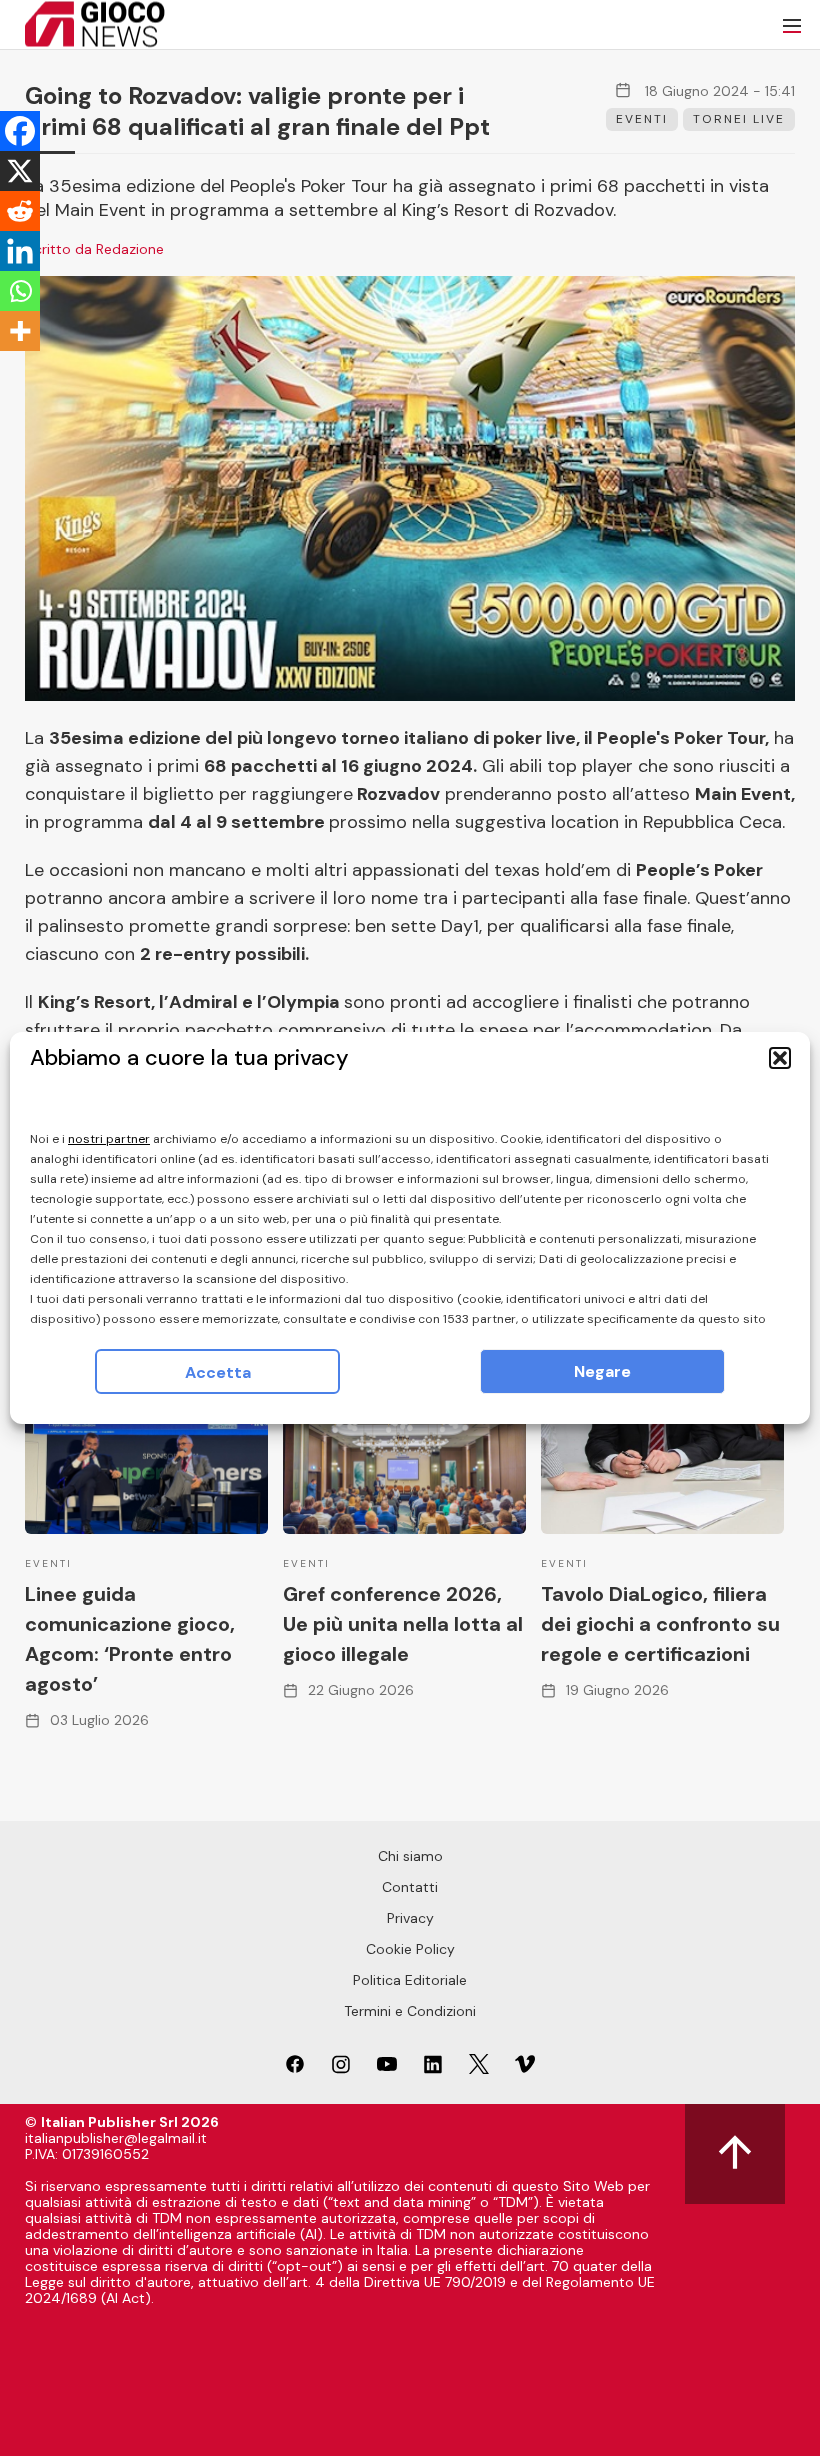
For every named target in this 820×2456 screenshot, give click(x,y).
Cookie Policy (410, 1949)
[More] (20, 331)
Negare (602, 1371)
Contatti (410, 1887)
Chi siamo (410, 1856)
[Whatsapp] (20, 291)
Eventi (642, 119)
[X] (20, 171)
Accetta (218, 1372)
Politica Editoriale (410, 1980)
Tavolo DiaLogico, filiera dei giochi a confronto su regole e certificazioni (660, 1624)
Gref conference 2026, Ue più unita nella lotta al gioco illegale (403, 1624)
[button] (780, 1058)
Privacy (410, 1918)
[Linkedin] (20, 251)
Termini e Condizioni (410, 2011)
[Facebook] (20, 131)
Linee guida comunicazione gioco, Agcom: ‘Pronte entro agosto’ (130, 1639)
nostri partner (109, 1139)
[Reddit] (20, 211)
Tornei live (739, 119)
